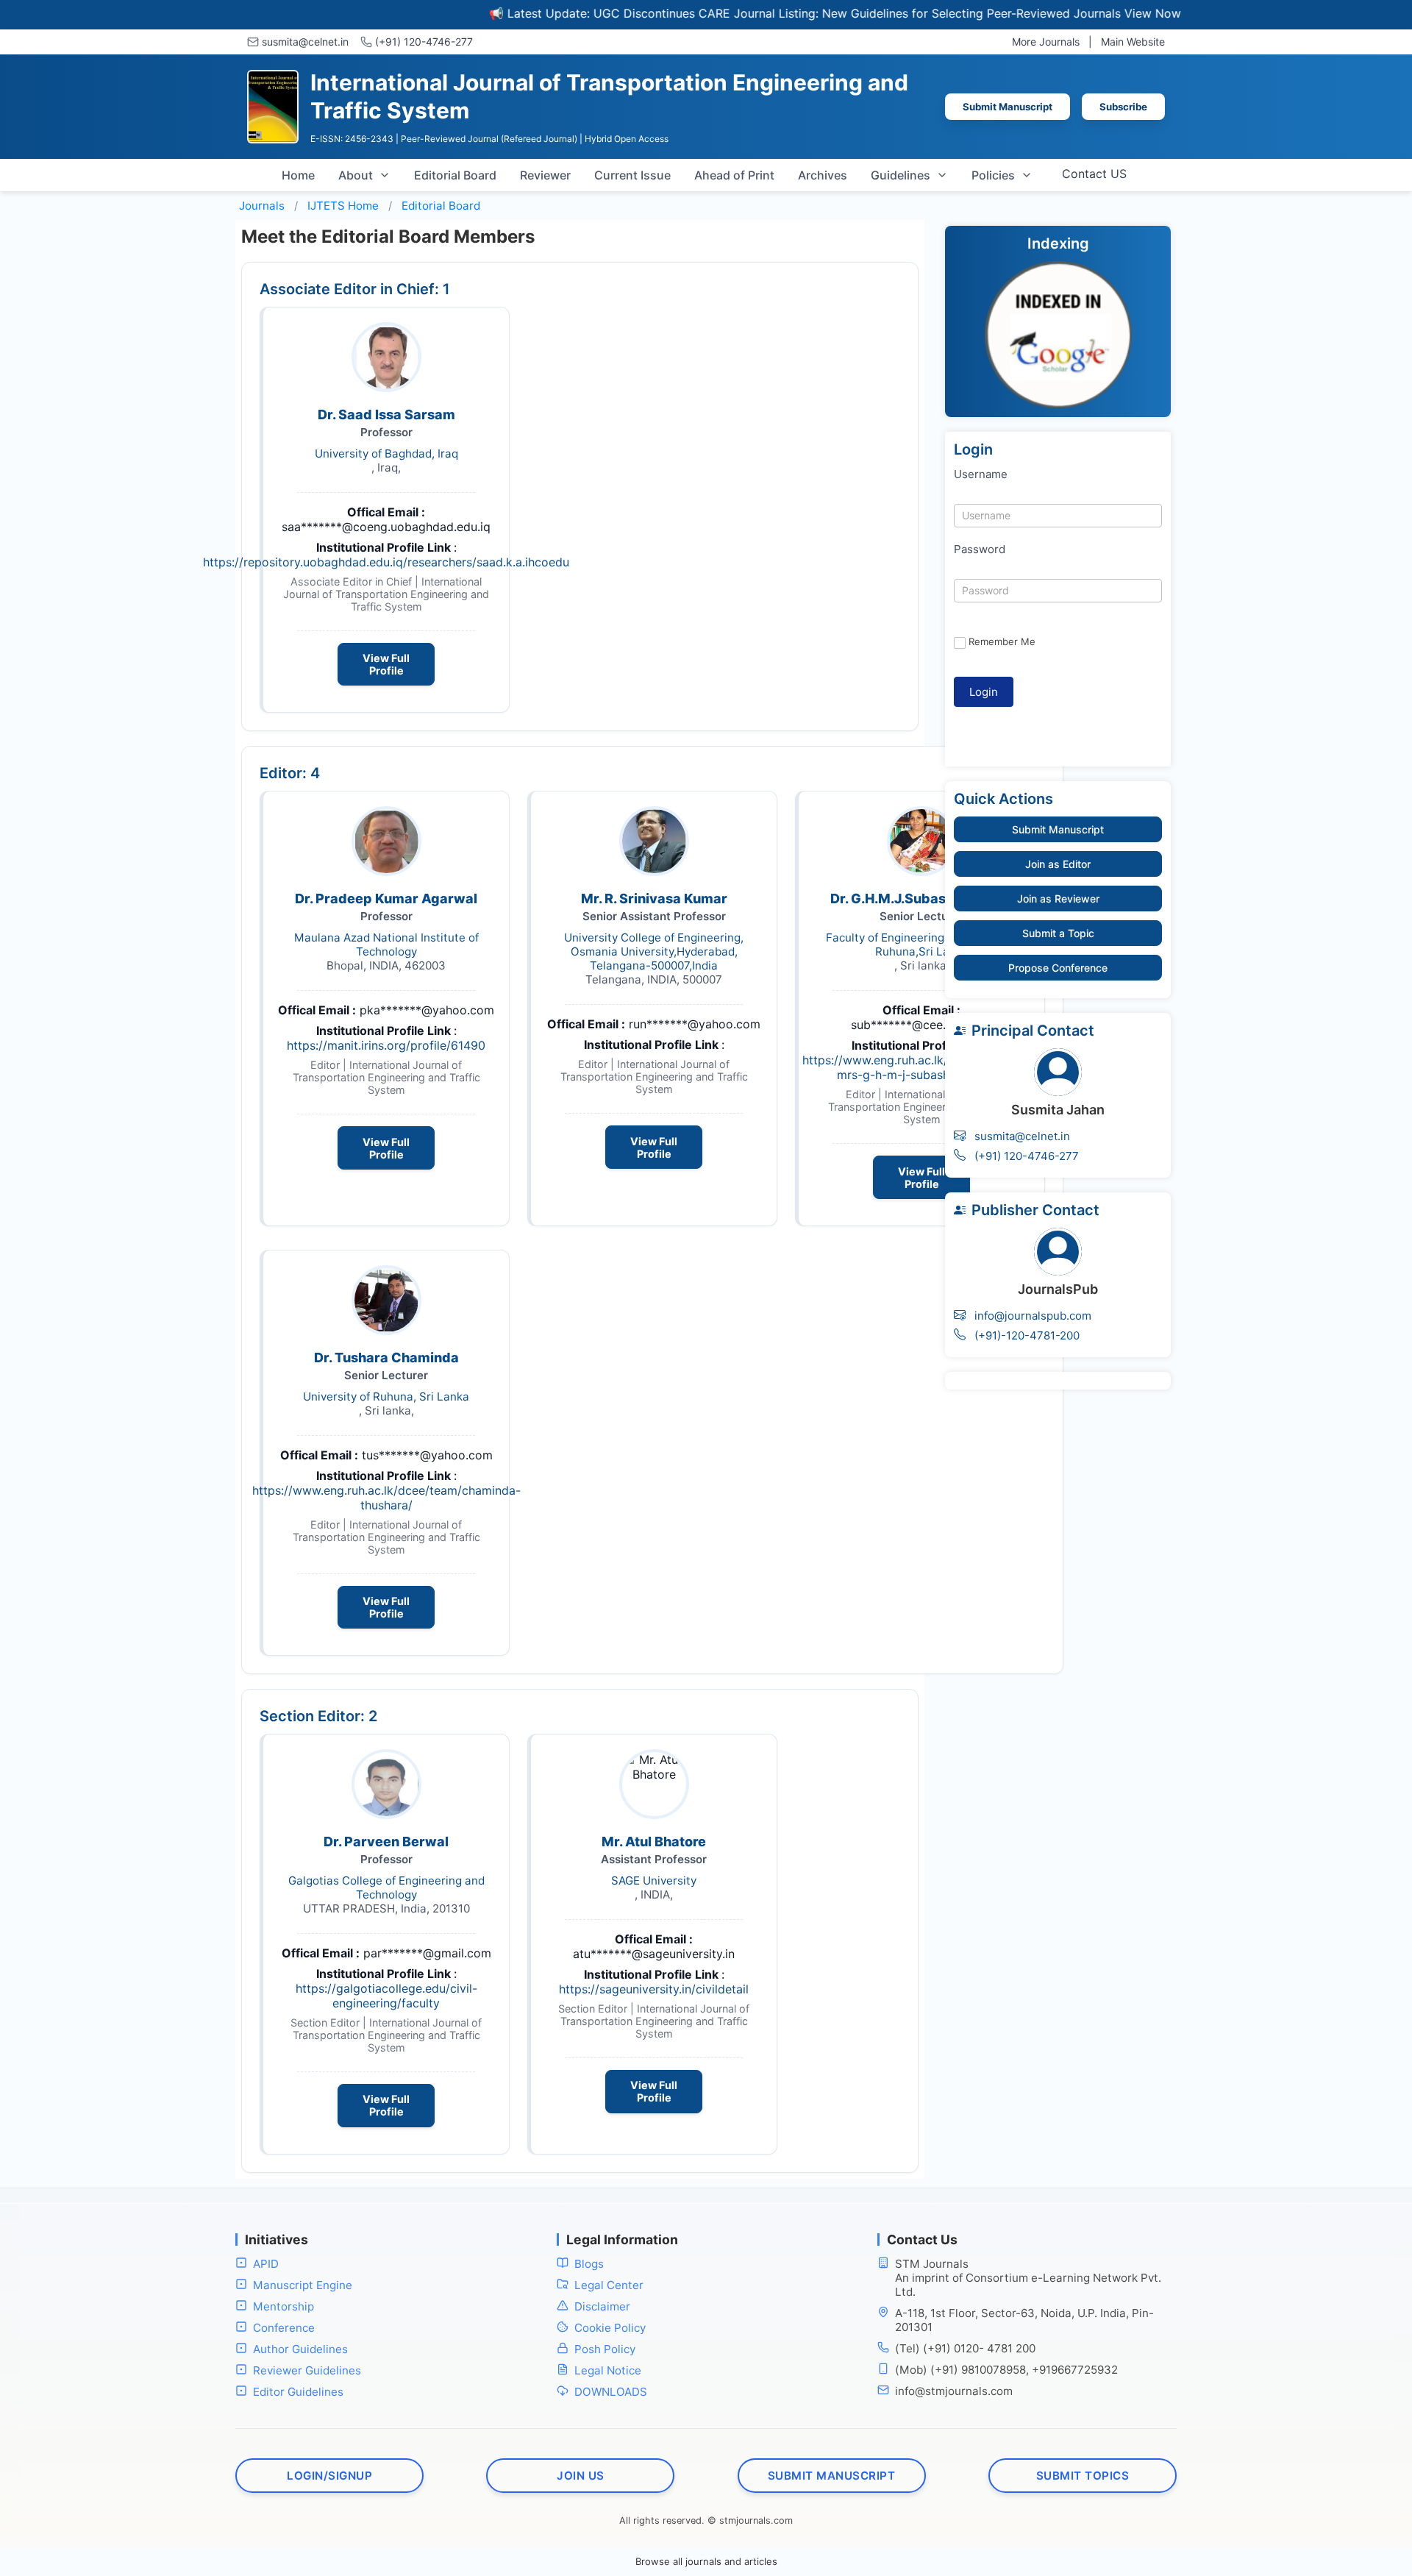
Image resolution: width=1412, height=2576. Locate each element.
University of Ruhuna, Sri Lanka (386, 1396)
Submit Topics (1083, 2476)
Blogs (589, 2264)
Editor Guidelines (298, 2392)
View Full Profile (386, 664)
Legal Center (609, 2285)
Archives (823, 175)
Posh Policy (605, 2349)
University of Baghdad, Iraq (386, 453)
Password (980, 549)
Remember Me (1002, 641)
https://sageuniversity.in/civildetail (654, 1989)
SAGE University (654, 1881)
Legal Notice (608, 2370)
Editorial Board (455, 175)
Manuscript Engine (303, 2285)
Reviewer (545, 175)
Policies (993, 175)
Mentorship (284, 2306)
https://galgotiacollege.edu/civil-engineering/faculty (386, 1996)
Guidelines (901, 175)
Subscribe (1123, 107)
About (356, 175)
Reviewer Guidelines (307, 2370)
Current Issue (632, 175)
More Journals (1046, 42)
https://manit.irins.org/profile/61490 (386, 1045)
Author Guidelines (300, 2349)
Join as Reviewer (1058, 899)
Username (981, 474)
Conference (284, 2328)
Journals (262, 206)
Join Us (581, 2476)
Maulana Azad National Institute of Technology (386, 944)
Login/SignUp (329, 2476)
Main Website (1133, 42)
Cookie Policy (610, 2328)
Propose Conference (1058, 968)
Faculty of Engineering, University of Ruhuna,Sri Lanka (921, 944)
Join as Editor (1058, 864)
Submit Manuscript (1008, 107)
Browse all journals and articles (706, 2561)
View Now (1087, 13)
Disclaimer (602, 2306)
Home (298, 175)
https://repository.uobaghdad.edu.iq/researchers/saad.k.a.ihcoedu (386, 562)
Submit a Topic (1058, 933)
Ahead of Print (734, 175)
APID (266, 2264)
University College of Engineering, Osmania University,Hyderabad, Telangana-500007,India (654, 951)
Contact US (1094, 174)
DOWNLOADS (611, 2392)
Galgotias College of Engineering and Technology (386, 1887)
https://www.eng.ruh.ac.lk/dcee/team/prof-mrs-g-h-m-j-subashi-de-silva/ (921, 1067)
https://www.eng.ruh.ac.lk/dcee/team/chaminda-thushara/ (386, 1498)
